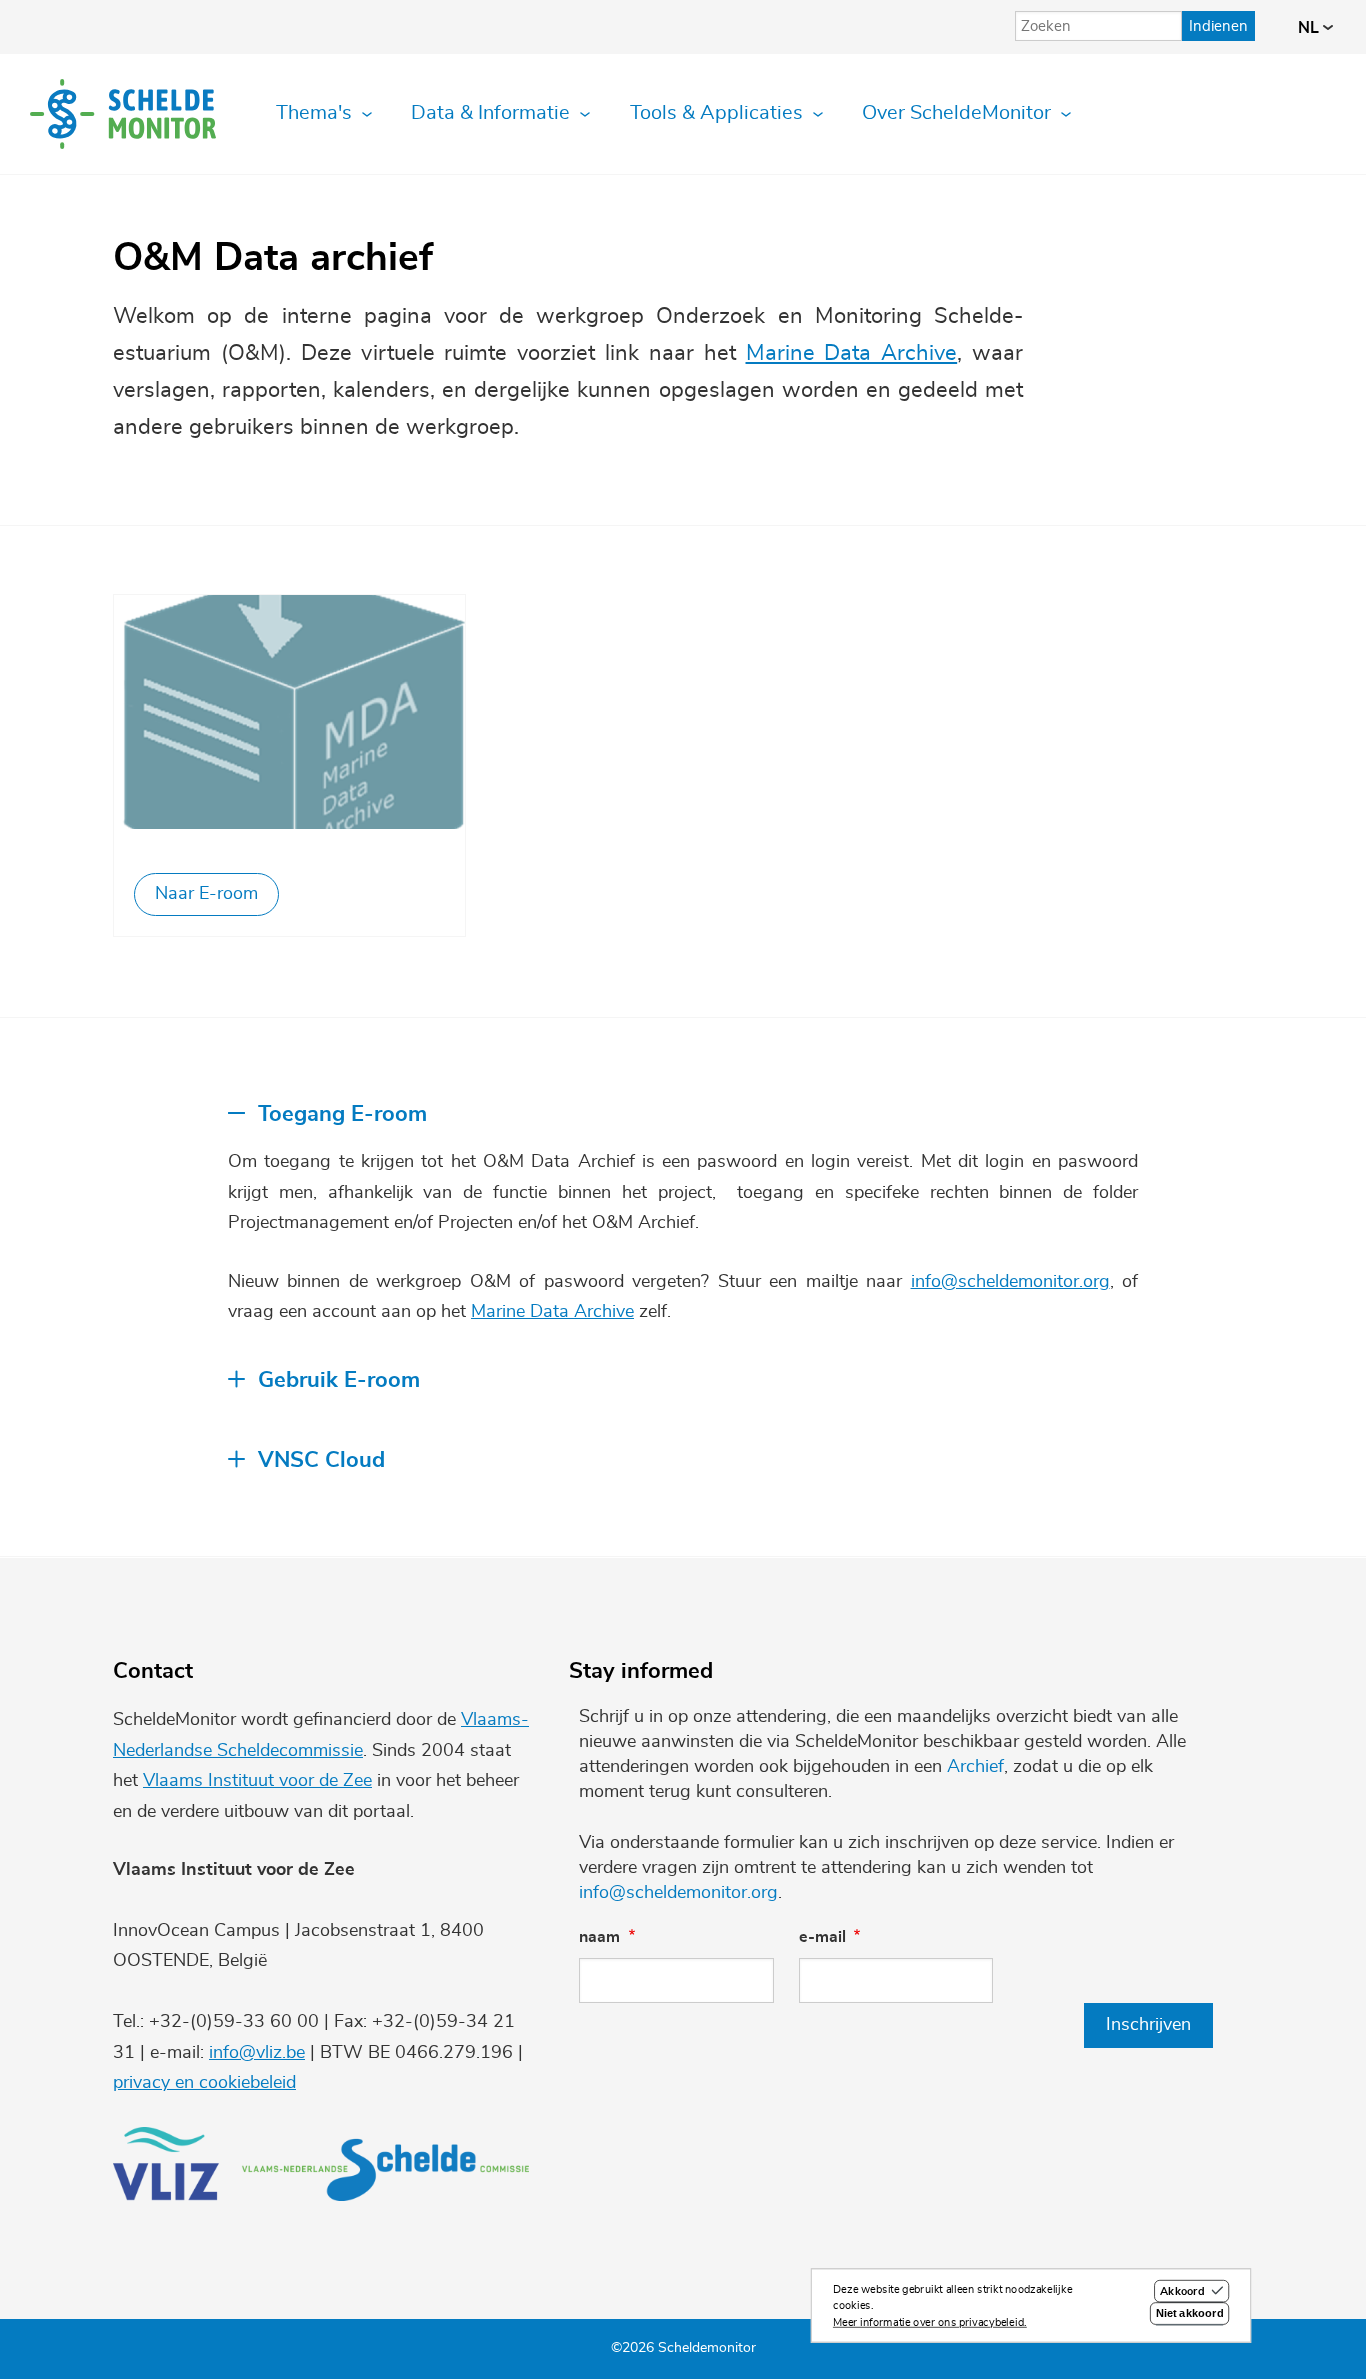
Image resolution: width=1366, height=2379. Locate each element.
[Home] (123, 114)
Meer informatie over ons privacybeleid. (930, 2322)
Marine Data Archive (852, 353)
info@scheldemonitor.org (1010, 1282)
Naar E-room (206, 894)
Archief (975, 1767)
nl (1310, 28)
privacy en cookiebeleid (204, 2083)
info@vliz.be (257, 2053)
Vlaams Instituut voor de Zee (257, 1781)
